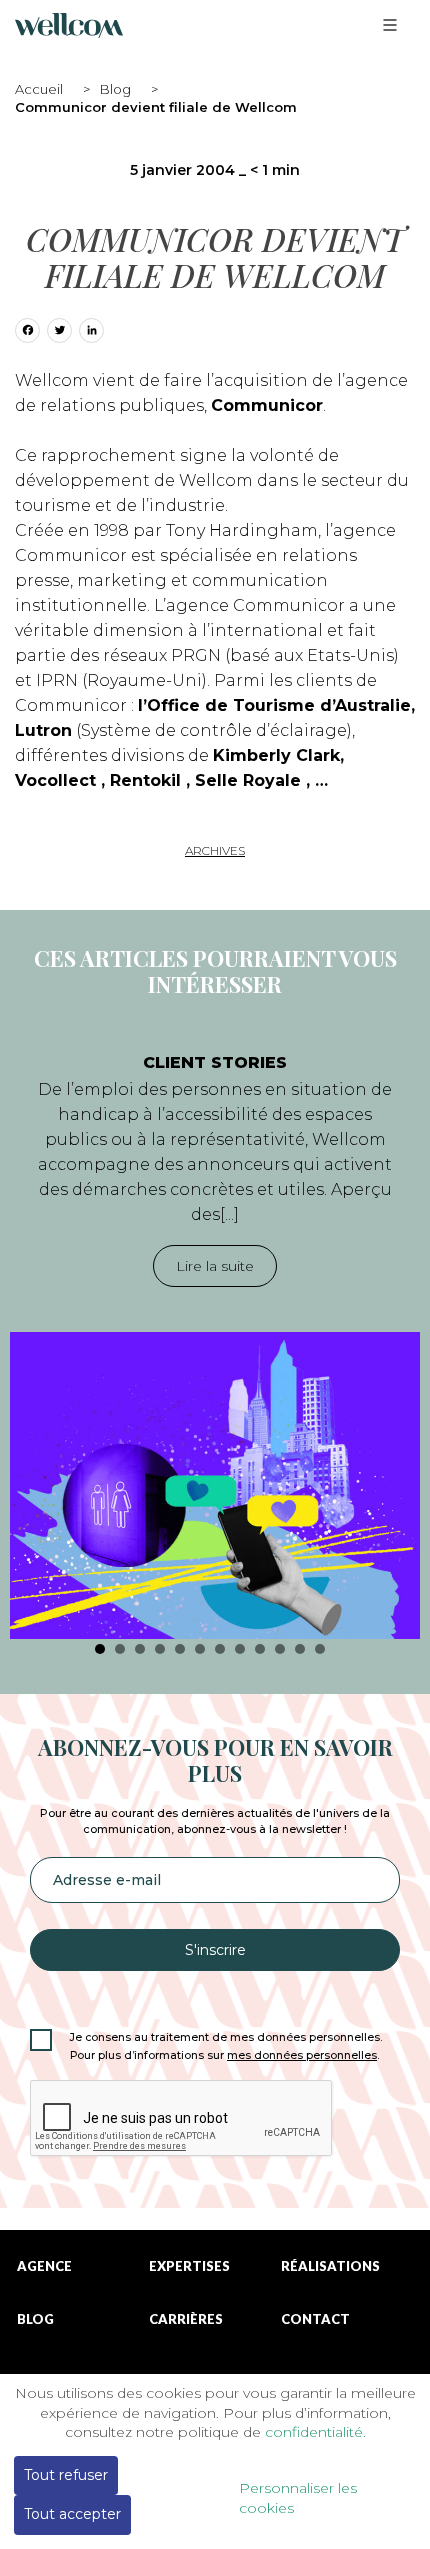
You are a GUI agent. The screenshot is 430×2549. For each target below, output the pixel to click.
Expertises (189, 2266)
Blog (115, 89)
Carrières (186, 2319)
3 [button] (140, 1649)
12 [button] (320, 1649)
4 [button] (160, 1649)
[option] (215, 1336)
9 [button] (260, 1649)
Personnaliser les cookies (298, 2498)
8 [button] (240, 1649)
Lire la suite (215, 1266)
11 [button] (300, 1649)
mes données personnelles (302, 2055)
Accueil (39, 89)
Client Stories (215, 1062)
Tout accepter (72, 2514)
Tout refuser (66, 2475)
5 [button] (180, 1649)
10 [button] (280, 1649)
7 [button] (220, 1649)
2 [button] (120, 1649)
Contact (315, 2319)
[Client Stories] (215, 1485)
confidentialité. (315, 2432)
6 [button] (200, 1649)
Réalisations (330, 2266)
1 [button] (100, 1649)
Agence (44, 2266)
